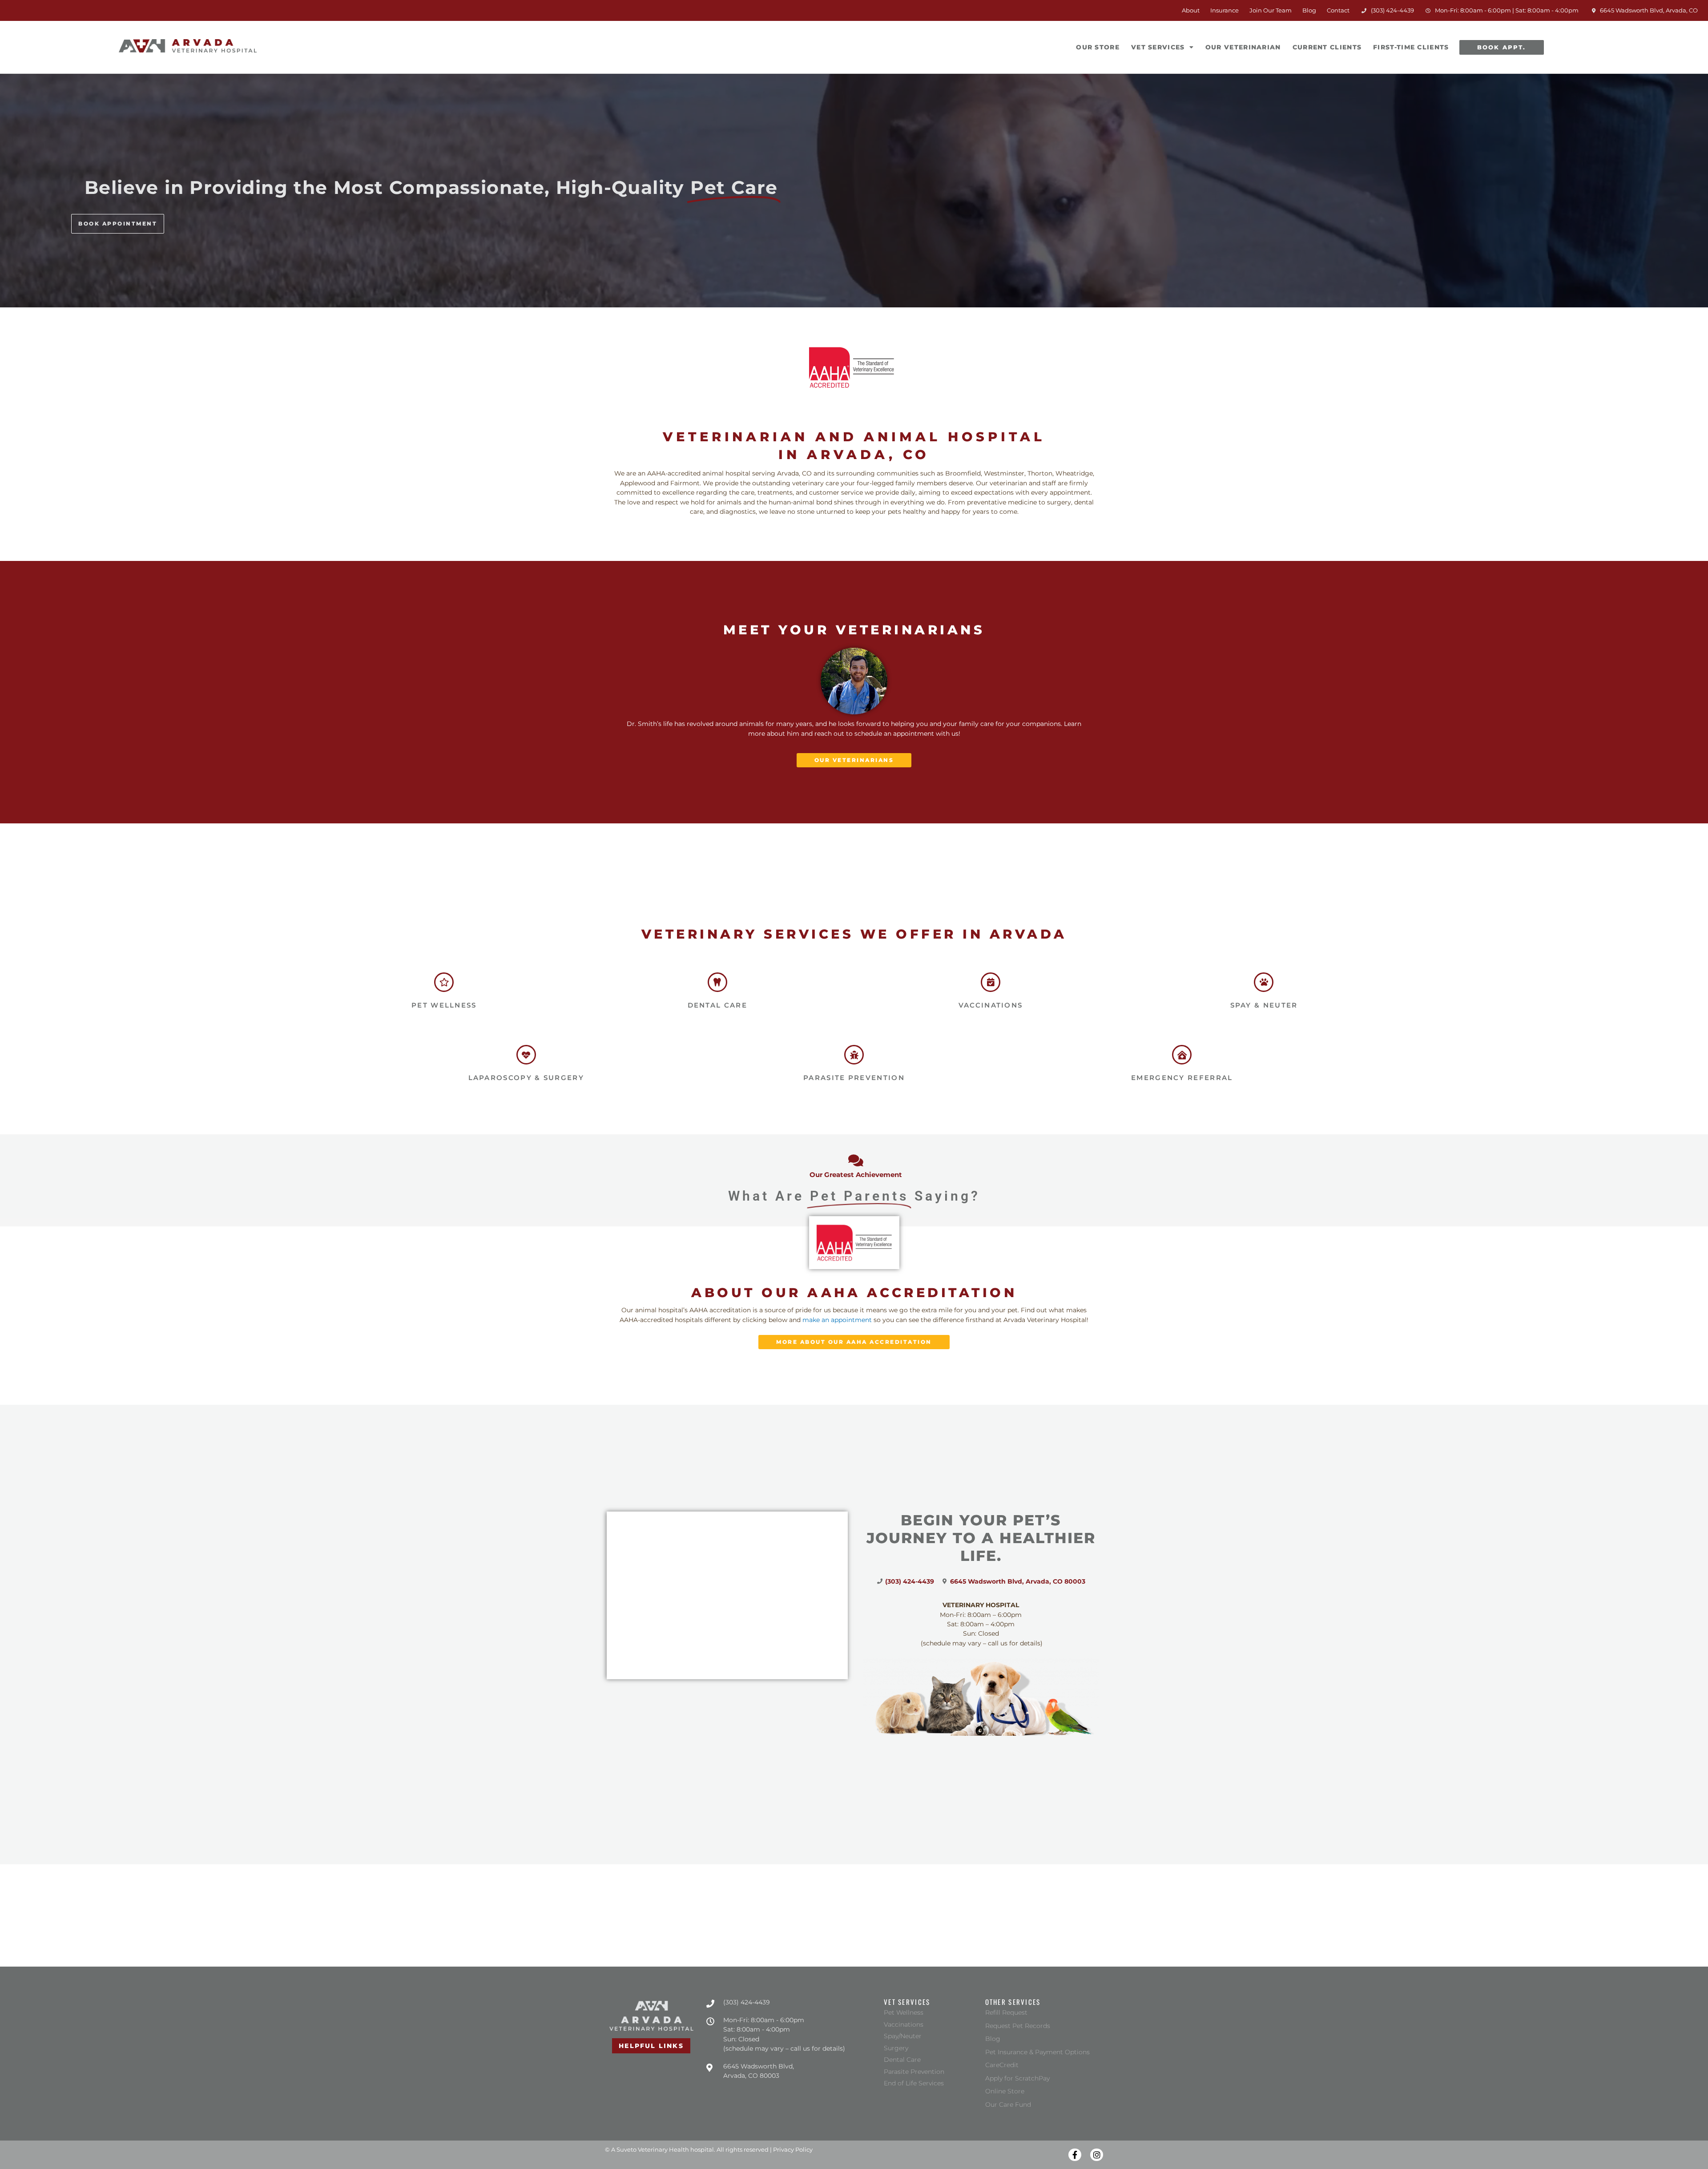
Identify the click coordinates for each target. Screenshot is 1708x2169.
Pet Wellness (444, 1005)
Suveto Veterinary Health (653, 2149)
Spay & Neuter (1264, 1005)
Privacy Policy (793, 2149)
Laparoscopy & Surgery (526, 1078)
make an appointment (837, 1320)
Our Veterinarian (1243, 47)
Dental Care (717, 1005)
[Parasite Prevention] (854, 1055)
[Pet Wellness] (444, 982)
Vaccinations (991, 1005)
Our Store (1100, 42)
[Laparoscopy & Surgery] (526, 1055)
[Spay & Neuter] (1264, 982)
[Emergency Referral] (1182, 1055)
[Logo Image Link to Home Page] (188, 46)
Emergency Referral (1182, 1078)
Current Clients (1327, 47)
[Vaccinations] (991, 982)
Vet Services (1158, 47)
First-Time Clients (1411, 47)
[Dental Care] (717, 982)
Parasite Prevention (854, 1078)
